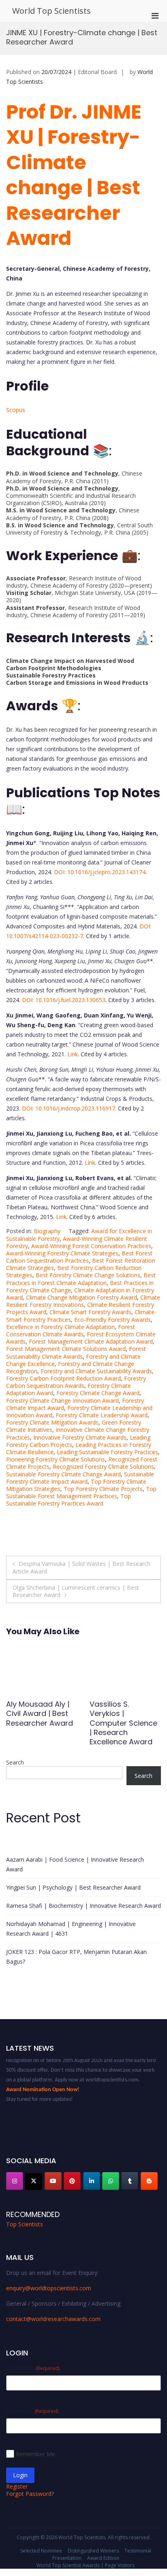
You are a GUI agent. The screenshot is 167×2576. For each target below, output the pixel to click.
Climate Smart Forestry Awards (90, 1312)
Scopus (16, 410)
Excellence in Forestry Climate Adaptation (60, 1327)
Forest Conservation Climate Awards (71, 1330)
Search (15, 1762)
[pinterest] (72, 2181)
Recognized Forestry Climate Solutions (103, 1466)
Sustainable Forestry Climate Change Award (63, 1474)
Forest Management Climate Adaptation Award (91, 1341)
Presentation (67, 2558)
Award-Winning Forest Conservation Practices (91, 1246)
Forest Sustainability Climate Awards (76, 1352)
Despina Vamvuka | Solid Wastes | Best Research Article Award (81, 1567)
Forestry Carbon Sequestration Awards (76, 1382)
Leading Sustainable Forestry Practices (107, 1452)
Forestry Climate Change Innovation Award (62, 1401)
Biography (47, 1231)
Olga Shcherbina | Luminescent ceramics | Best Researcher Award (76, 1591)
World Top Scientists (51, 11)
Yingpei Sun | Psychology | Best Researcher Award (73, 1887)
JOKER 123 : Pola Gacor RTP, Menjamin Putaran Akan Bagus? (76, 1957)
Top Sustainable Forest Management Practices (81, 1492)
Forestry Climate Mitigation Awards (52, 1422)
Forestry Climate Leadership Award (102, 1415)
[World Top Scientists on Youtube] (53, 2181)
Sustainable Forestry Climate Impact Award (80, 1478)
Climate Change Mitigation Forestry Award (81, 1297)
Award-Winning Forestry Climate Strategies (62, 1253)
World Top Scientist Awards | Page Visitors (86, 2565)
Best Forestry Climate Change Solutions (88, 1275)
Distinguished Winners (93, 2551)
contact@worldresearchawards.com (53, 2319)
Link (73, 1054)
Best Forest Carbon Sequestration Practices (79, 1257)
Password (32, 2411)
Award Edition (103, 2558)
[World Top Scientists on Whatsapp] (111, 2181)
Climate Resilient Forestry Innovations (83, 1301)
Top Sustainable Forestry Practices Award (69, 1500)
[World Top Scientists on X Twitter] (34, 2181)
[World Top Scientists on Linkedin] (92, 2181)
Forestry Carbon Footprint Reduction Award (63, 1378)
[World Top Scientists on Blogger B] (149, 2181)
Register (17, 2486)
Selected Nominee (41, 2551)
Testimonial (138, 2551)
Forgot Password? (30, 2494)
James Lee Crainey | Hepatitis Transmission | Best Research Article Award (125, 1723)
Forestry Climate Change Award (98, 1393)
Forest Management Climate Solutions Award (66, 1349)
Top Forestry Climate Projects (103, 1489)
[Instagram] (15, 2181)
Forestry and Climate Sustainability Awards (96, 1371)
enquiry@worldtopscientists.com (49, 2288)
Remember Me (35, 2454)
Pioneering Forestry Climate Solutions (56, 1459)
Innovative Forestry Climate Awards (80, 1437)
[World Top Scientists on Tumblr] (130, 2181)
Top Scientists (25, 2224)
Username (33, 2368)
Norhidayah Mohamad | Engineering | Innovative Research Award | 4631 (71, 1929)
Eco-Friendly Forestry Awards (112, 1320)
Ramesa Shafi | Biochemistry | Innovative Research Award (83, 1906)
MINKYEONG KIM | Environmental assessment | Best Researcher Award (40, 1718)
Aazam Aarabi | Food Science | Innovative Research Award (75, 1864)
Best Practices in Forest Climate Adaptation (81, 1279)
